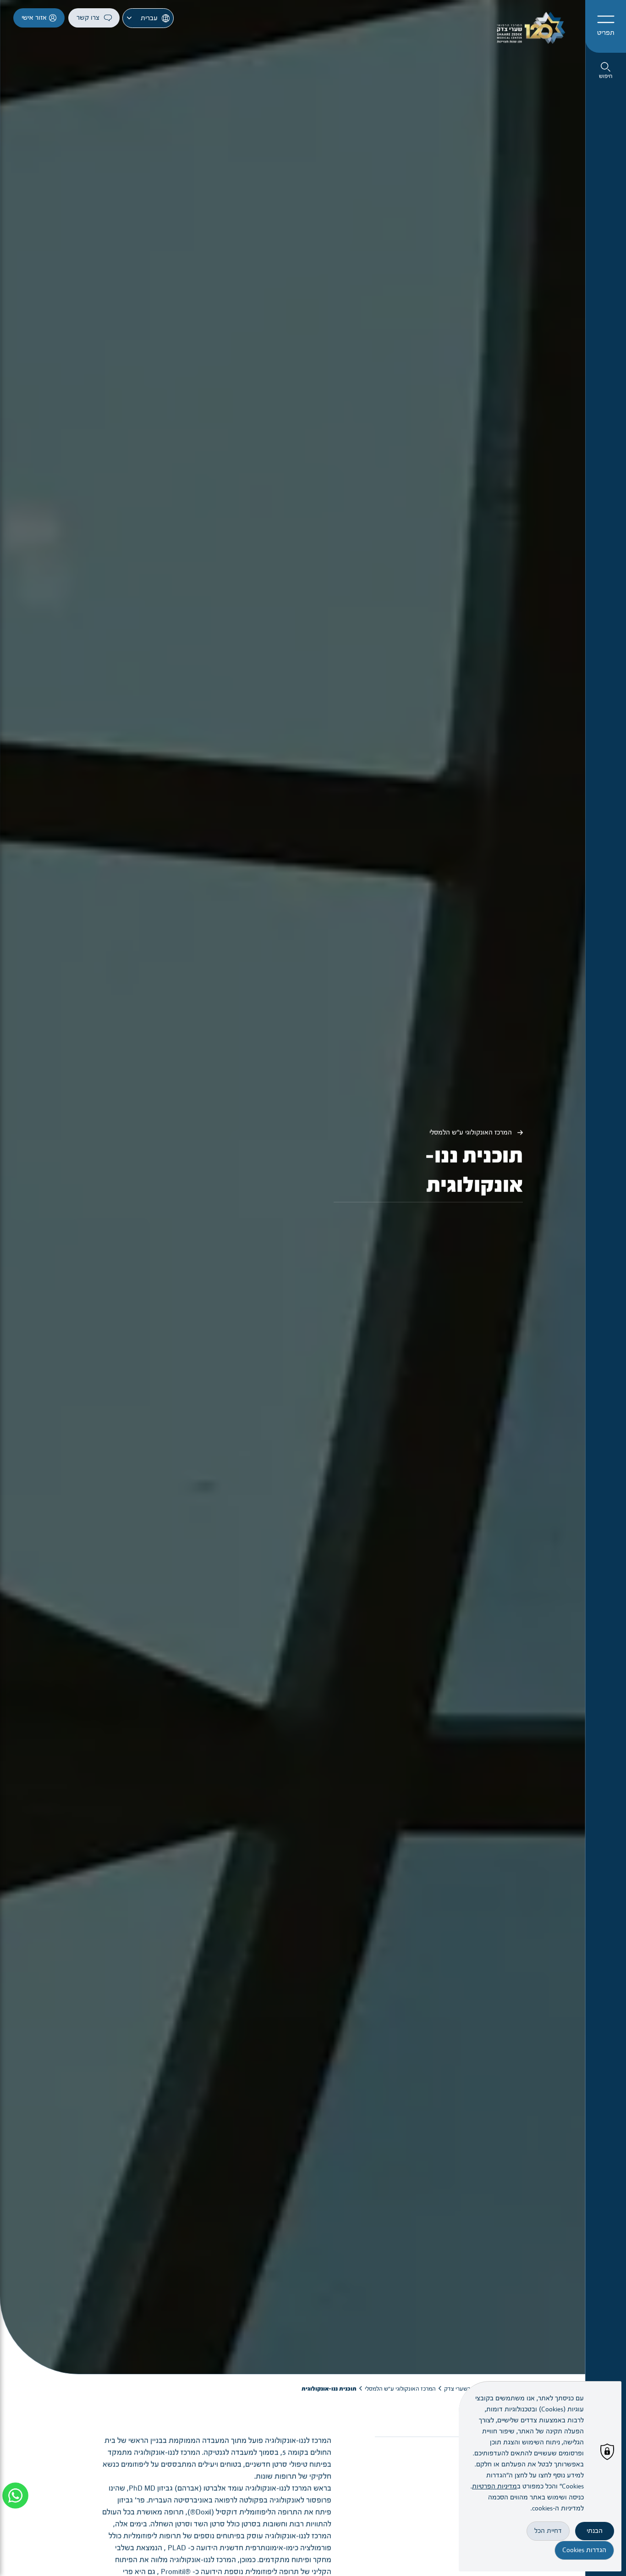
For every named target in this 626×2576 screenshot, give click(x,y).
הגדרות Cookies (584, 2550)
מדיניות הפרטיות (494, 2486)
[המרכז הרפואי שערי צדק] (528, 26)
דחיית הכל (548, 2531)
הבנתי (595, 2531)
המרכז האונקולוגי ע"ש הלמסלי (472, 1155)
